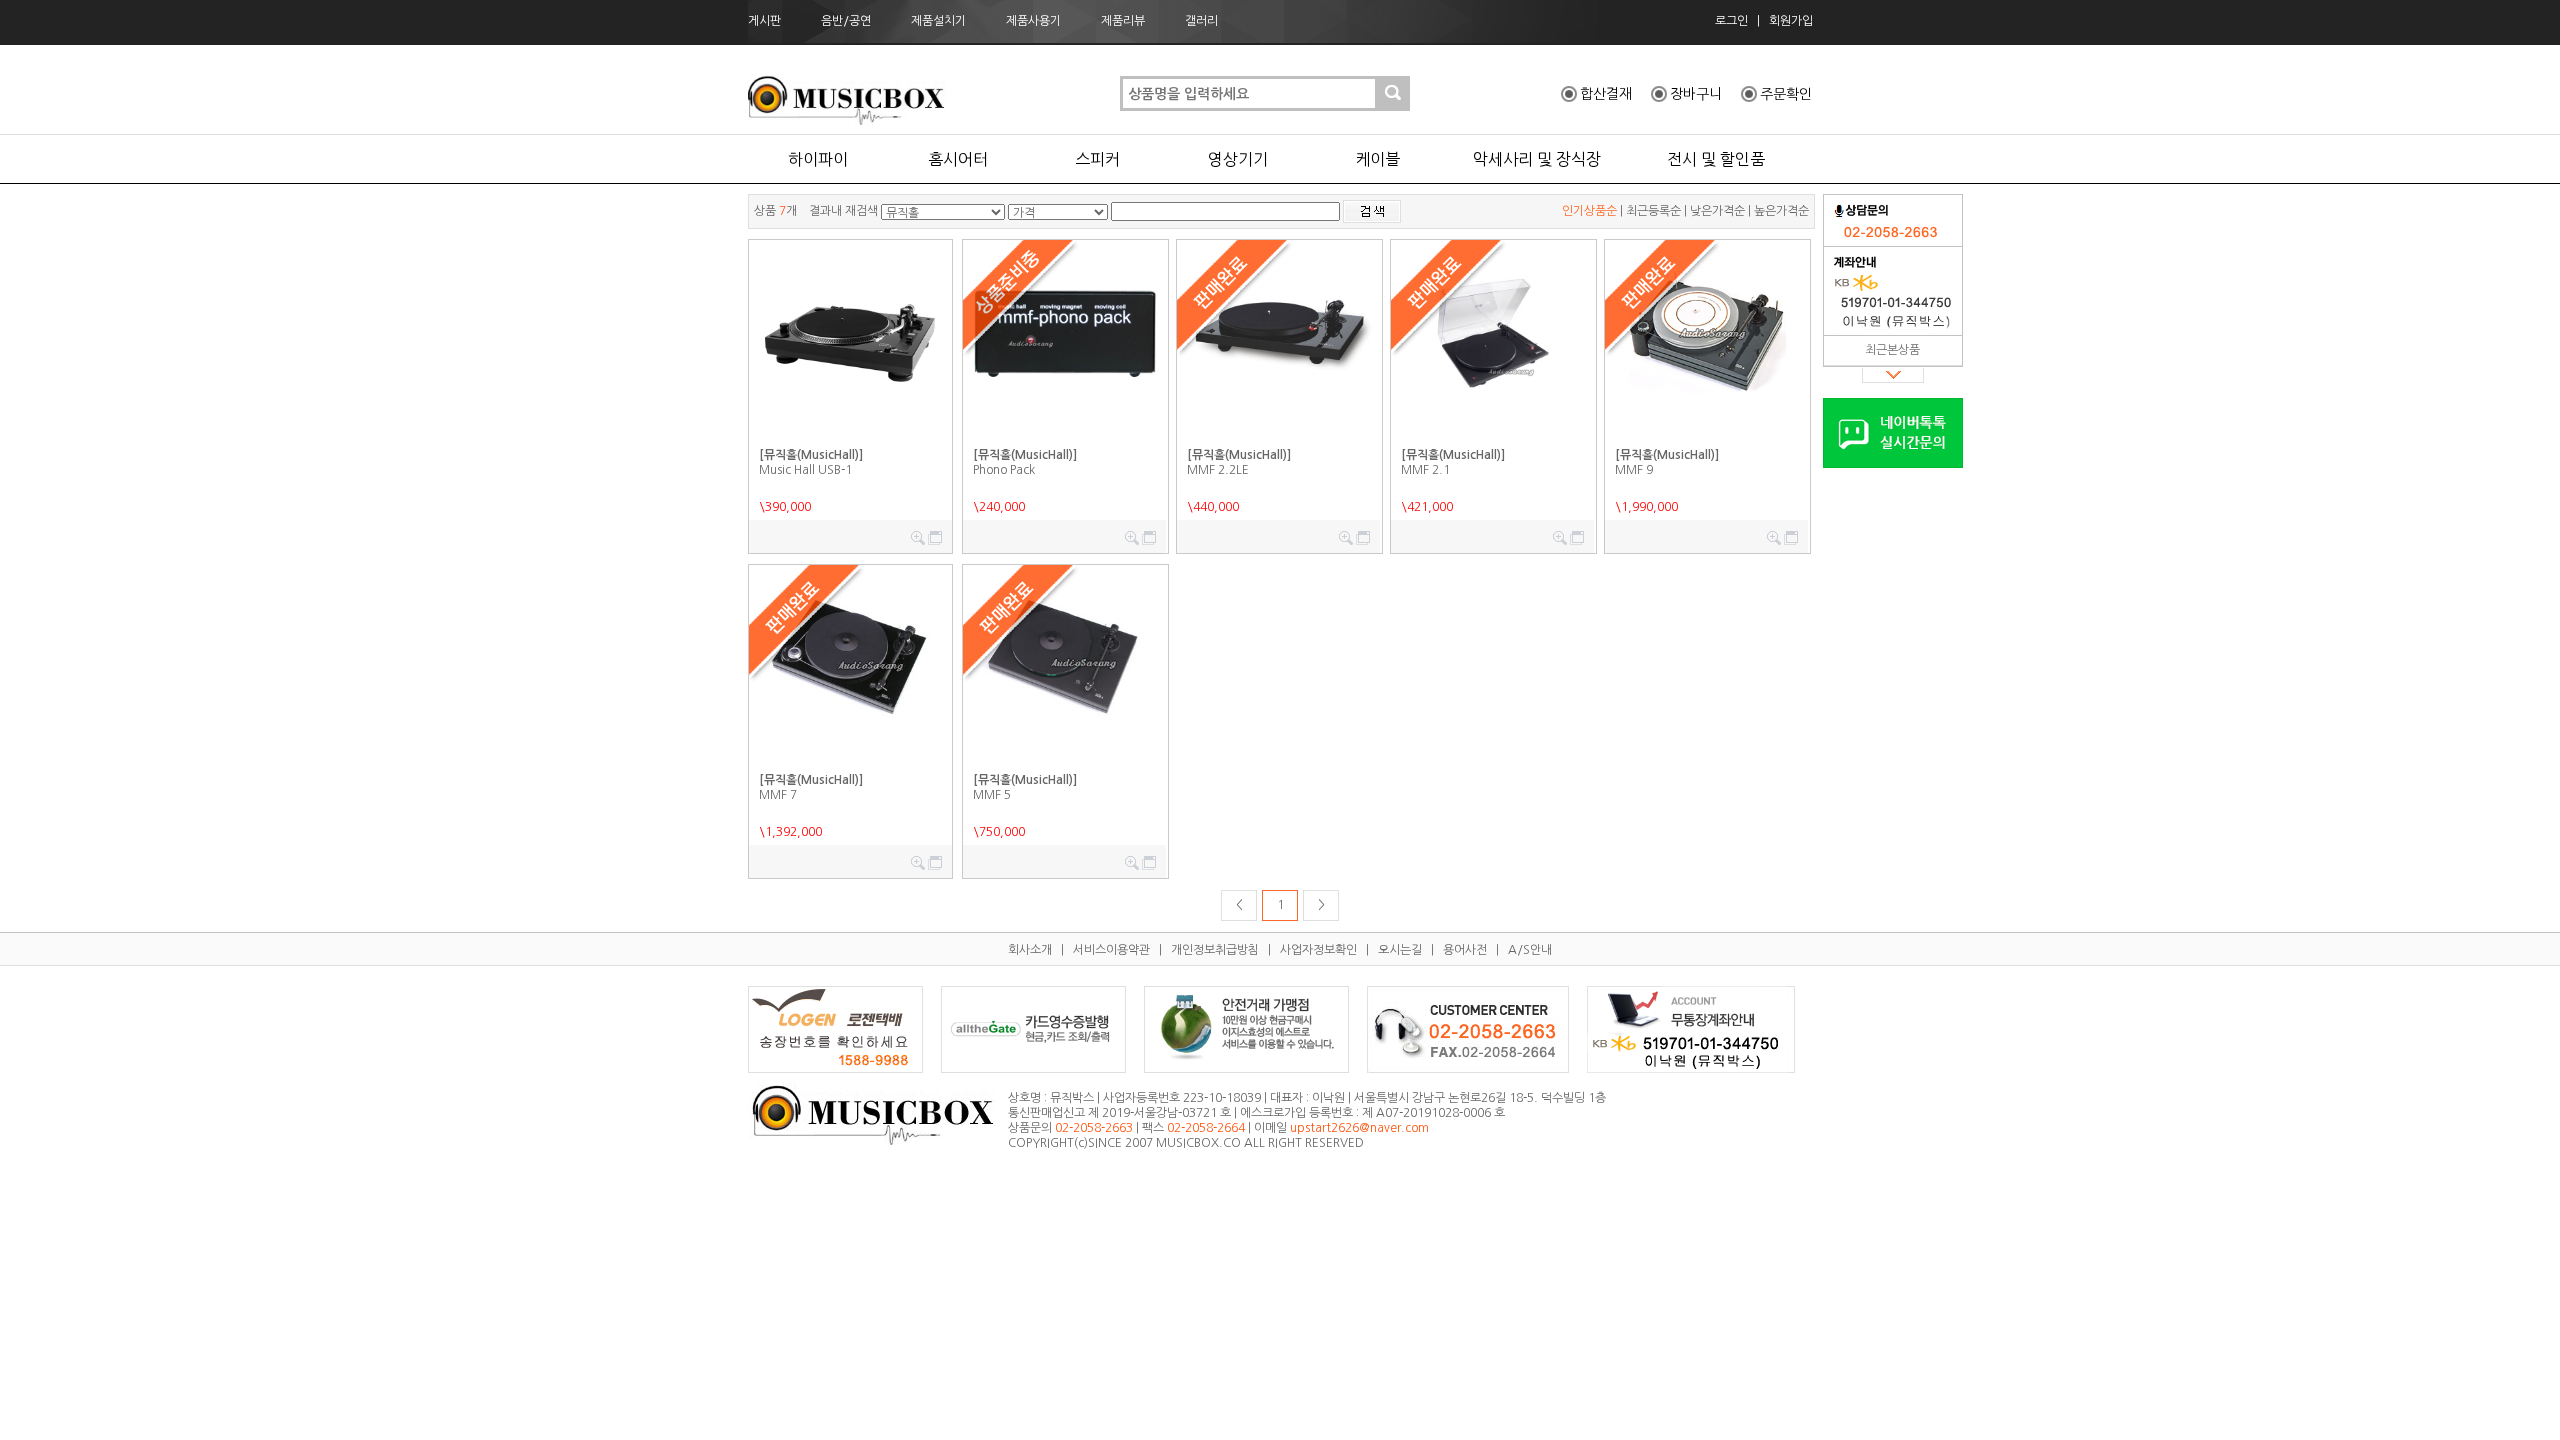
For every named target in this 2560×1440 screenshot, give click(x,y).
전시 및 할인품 (1716, 159)
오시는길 (1400, 950)
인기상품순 (1589, 211)
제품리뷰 (1123, 21)
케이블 (1377, 159)
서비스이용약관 (1111, 950)
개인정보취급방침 (1215, 950)
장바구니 (1696, 94)
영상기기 (1238, 159)
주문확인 (1786, 94)
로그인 (1731, 21)
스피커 (1097, 159)
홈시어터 (958, 159)
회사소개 (1030, 950)
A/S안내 (1530, 950)
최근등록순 (1653, 211)
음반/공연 (846, 21)
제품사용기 (1033, 21)
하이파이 (818, 159)
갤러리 (1201, 21)
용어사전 (1465, 950)
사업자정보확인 (1318, 950)
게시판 (764, 21)
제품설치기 (938, 21)
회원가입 (1791, 21)
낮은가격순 (1717, 211)
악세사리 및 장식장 (1537, 159)
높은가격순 (1781, 211)
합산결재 (1606, 94)
